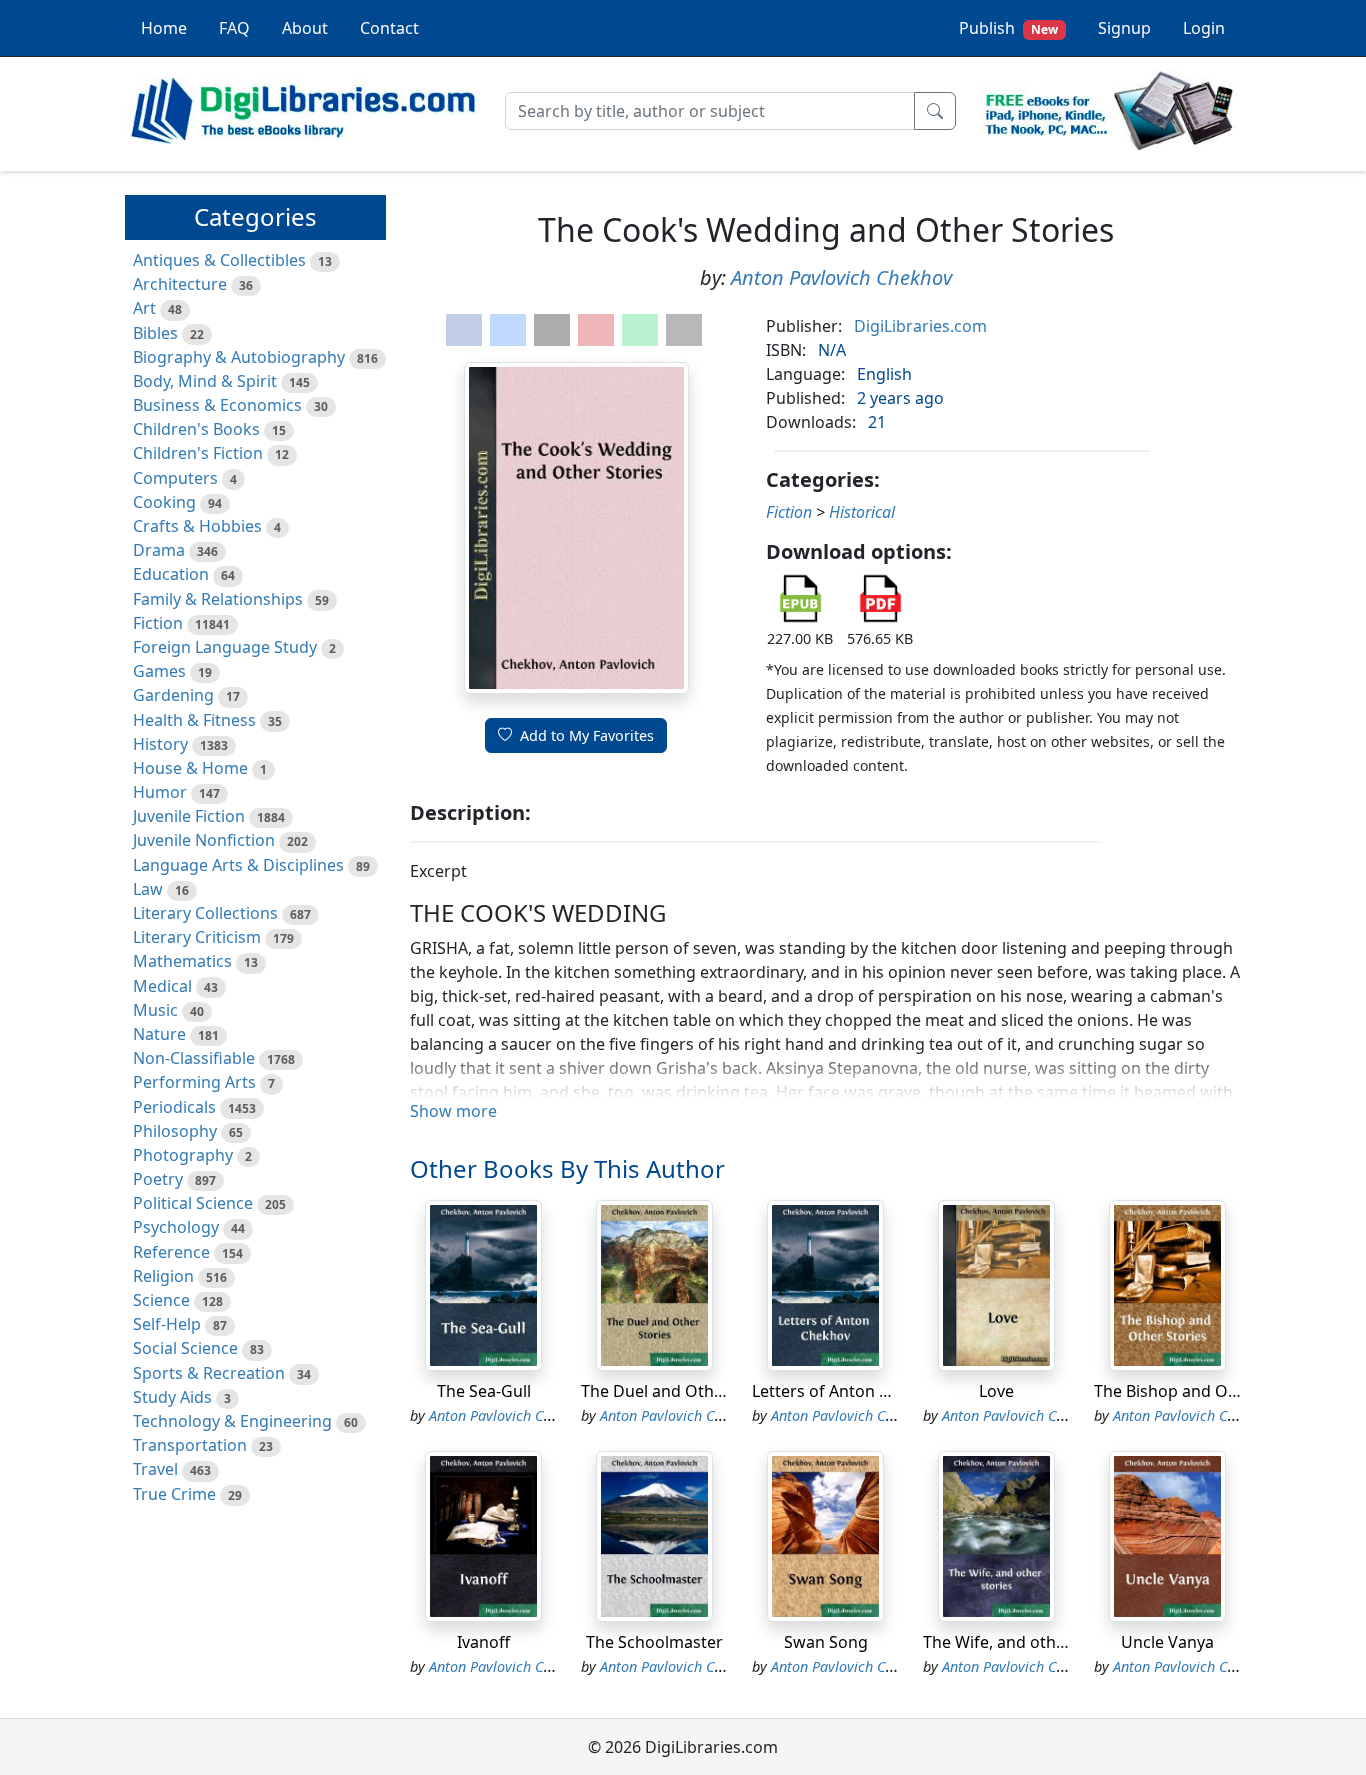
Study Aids (172, 1397)
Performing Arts (194, 1082)
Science (161, 1300)
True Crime (174, 1494)
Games (159, 671)
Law (148, 889)
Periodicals (174, 1107)
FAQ (234, 28)
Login (1204, 28)
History (160, 744)
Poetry (158, 1179)
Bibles (155, 333)
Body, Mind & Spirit (205, 381)
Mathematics (182, 961)
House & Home (190, 768)
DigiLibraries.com (920, 326)
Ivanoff (483, 1642)
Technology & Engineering (232, 1421)
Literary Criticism (197, 937)
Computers (175, 478)
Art (144, 308)
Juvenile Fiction (189, 816)
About (305, 28)
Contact (389, 28)
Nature (159, 1034)
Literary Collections (205, 913)
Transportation (190, 1445)
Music (155, 1010)
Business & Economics (217, 405)
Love (996, 1391)
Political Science (193, 1203)
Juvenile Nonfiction (204, 840)
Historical (862, 512)
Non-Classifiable (194, 1058)
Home (164, 28)
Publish (1008, 28)
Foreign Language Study (225, 647)
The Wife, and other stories (1025, 1642)
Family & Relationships (218, 599)
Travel (155, 1469)
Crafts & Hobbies (197, 526)
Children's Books (196, 429)
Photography (183, 1155)
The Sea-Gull (484, 1391)
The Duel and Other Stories (684, 1391)
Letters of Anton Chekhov (848, 1391)
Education (171, 574)
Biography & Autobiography (239, 357)
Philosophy (175, 1131)
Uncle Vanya (1167, 1642)
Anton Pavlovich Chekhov (841, 277)
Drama (159, 550)
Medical (162, 986)
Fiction (158, 623)
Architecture (180, 284)
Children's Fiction (198, 453)
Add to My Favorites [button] (587, 735)
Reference (171, 1252)
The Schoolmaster (654, 1642)
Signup (1124, 28)
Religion (163, 1276)
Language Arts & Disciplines (238, 865)
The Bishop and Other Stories (1205, 1391)
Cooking (164, 502)
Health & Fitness (194, 720)
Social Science (185, 1348)
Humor (160, 792)
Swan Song (826, 1642)
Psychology (176, 1227)
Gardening (173, 695)
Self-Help (167, 1324)
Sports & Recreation (209, 1373)
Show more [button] (453, 1111)
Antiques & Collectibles (219, 260)
